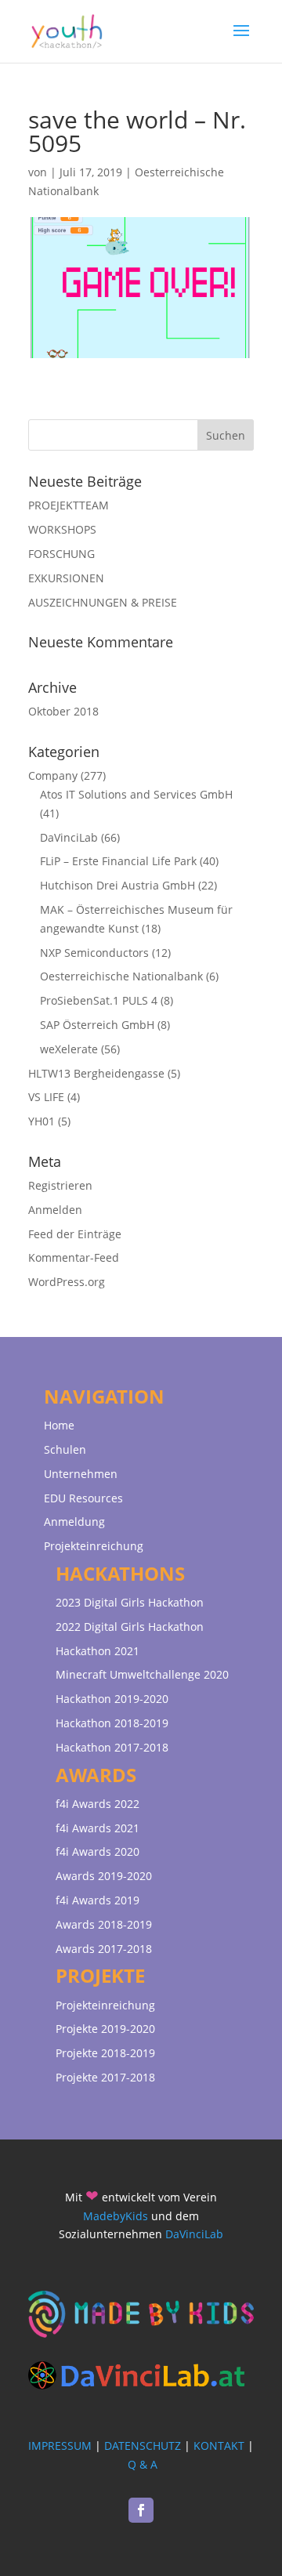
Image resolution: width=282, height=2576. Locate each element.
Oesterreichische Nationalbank (121, 976)
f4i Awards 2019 (98, 1900)
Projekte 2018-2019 (105, 2053)
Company (53, 775)
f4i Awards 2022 (98, 1804)
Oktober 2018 (63, 711)
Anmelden (55, 1210)
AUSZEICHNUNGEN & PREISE (103, 602)
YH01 (42, 1121)
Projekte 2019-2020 (105, 2029)
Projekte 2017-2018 (105, 2077)
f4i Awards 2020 (98, 1851)
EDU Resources (83, 1498)
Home (59, 1425)
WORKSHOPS (62, 529)
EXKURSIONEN (66, 578)
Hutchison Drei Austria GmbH (117, 885)
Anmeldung (74, 1522)
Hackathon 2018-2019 (112, 1723)
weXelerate (69, 1049)
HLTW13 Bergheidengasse (96, 1073)
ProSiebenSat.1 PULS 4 (99, 1000)
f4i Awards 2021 (98, 1828)
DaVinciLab (69, 837)
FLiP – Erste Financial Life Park (118, 861)
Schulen (65, 1449)
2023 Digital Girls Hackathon (130, 1602)
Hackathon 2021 (98, 1651)
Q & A (143, 2464)
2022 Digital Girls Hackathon (130, 1627)
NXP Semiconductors (94, 953)
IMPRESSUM (60, 2446)
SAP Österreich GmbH (97, 1025)
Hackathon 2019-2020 (112, 1699)
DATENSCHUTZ (143, 2446)
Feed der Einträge (75, 1234)
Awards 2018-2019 (104, 1924)
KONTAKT (219, 2446)
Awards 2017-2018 (104, 1949)
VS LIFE (46, 1097)
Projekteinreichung (94, 1546)
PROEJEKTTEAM (69, 505)
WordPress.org (67, 1282)
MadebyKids (116, 2216)
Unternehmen (81, 1474)
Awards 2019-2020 (104, 1876)
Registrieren (60, 1185)
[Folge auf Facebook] (141, 2510)
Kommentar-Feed (74, 1257)
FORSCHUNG (61, 554)
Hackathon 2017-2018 (112, 1747)
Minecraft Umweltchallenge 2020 (142, 1674)
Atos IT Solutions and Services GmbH (136, 794)
